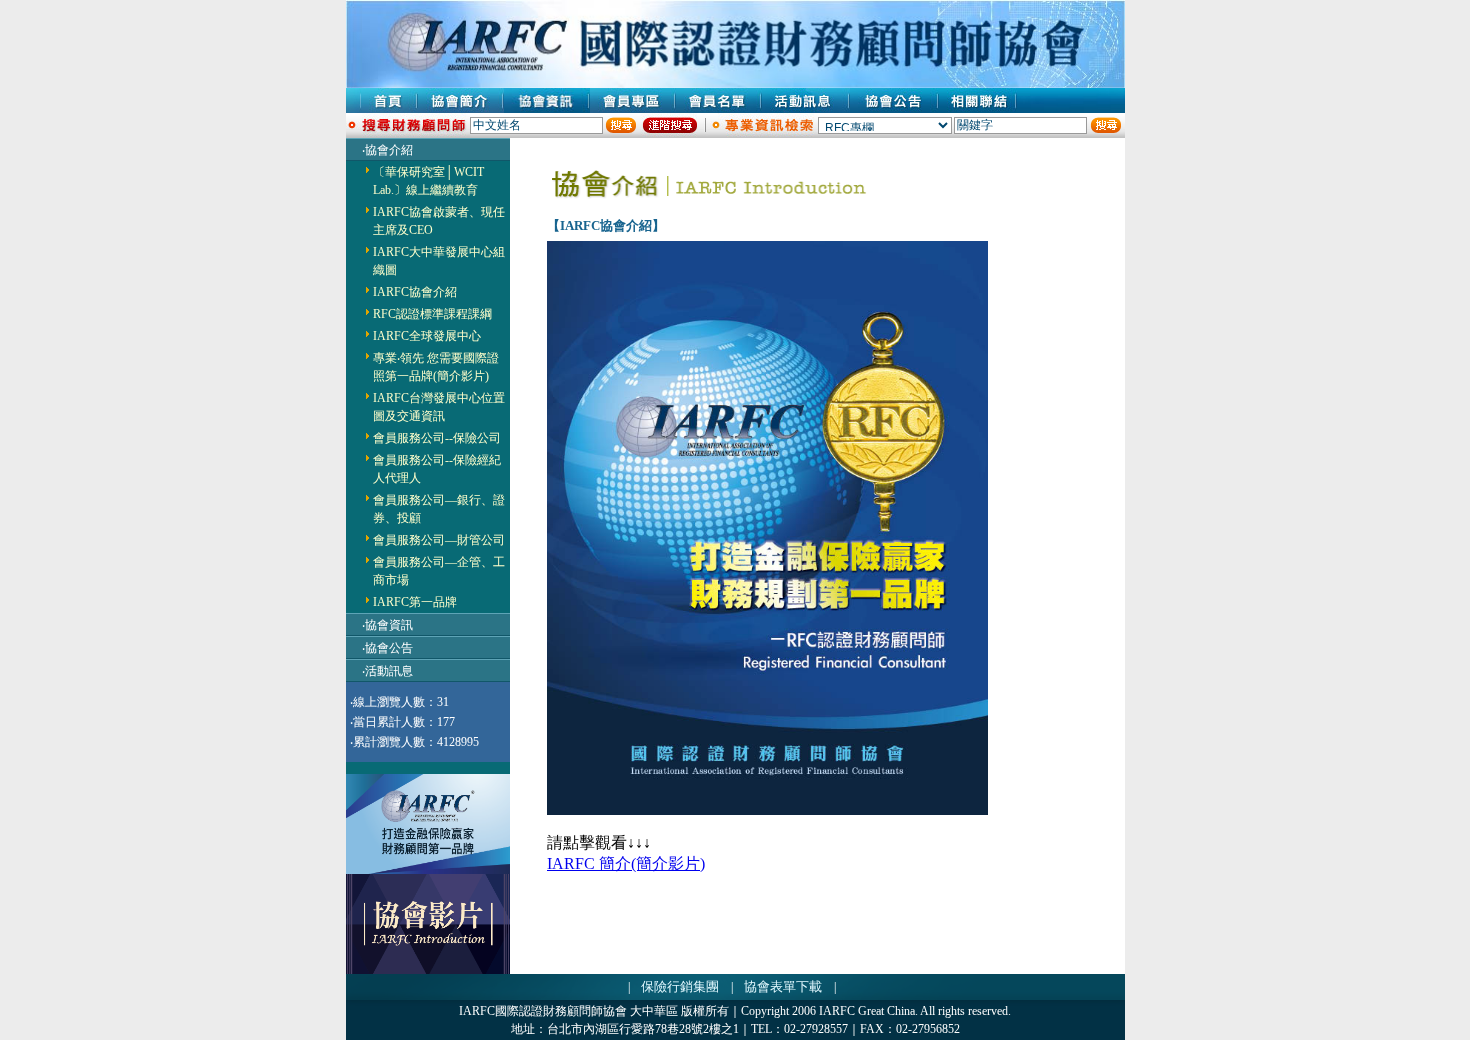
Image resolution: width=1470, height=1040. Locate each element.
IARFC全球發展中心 (427, 336)
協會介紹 (389, 150)
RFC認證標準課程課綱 (432, 314)
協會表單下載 (783, 986)
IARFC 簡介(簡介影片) (626, 863)
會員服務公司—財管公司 (439, 540)
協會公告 (389, 648)
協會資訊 (389, 625)
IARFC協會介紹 (415, 292)
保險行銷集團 (680, 986)
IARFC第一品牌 (415, 602)
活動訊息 (389, 671)
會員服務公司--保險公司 (437, 438)
